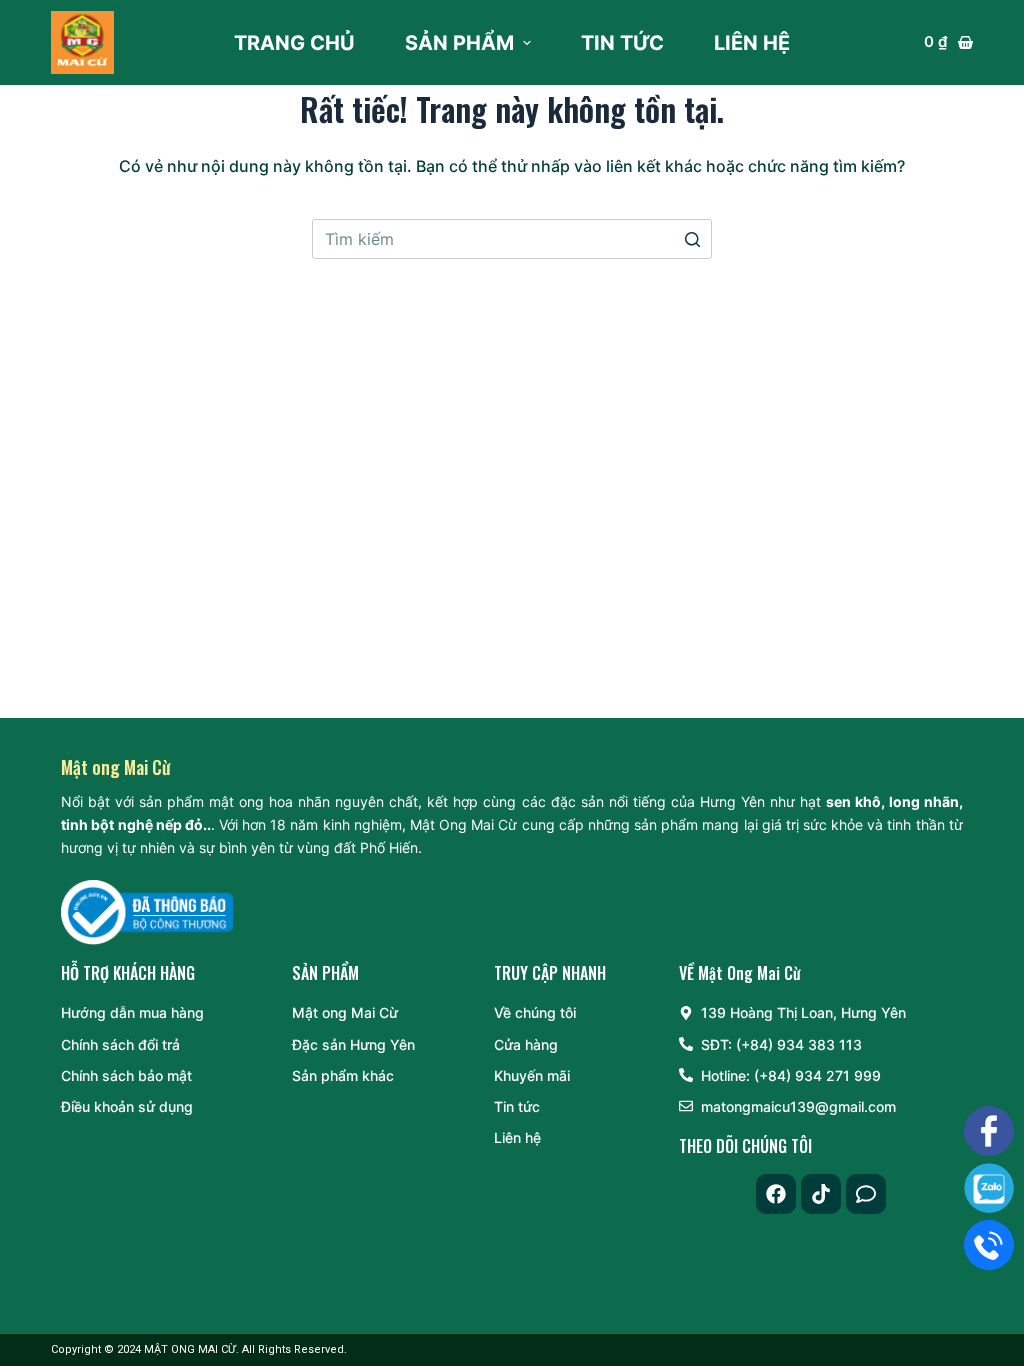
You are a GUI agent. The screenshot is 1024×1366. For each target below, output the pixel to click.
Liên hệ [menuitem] (752, 43)
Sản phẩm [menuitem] (459, 43)
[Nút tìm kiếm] (692, 239)
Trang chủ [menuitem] (294, 43)
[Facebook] (776, 1194)
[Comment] (866, 1194)
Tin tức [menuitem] (622, 43)
